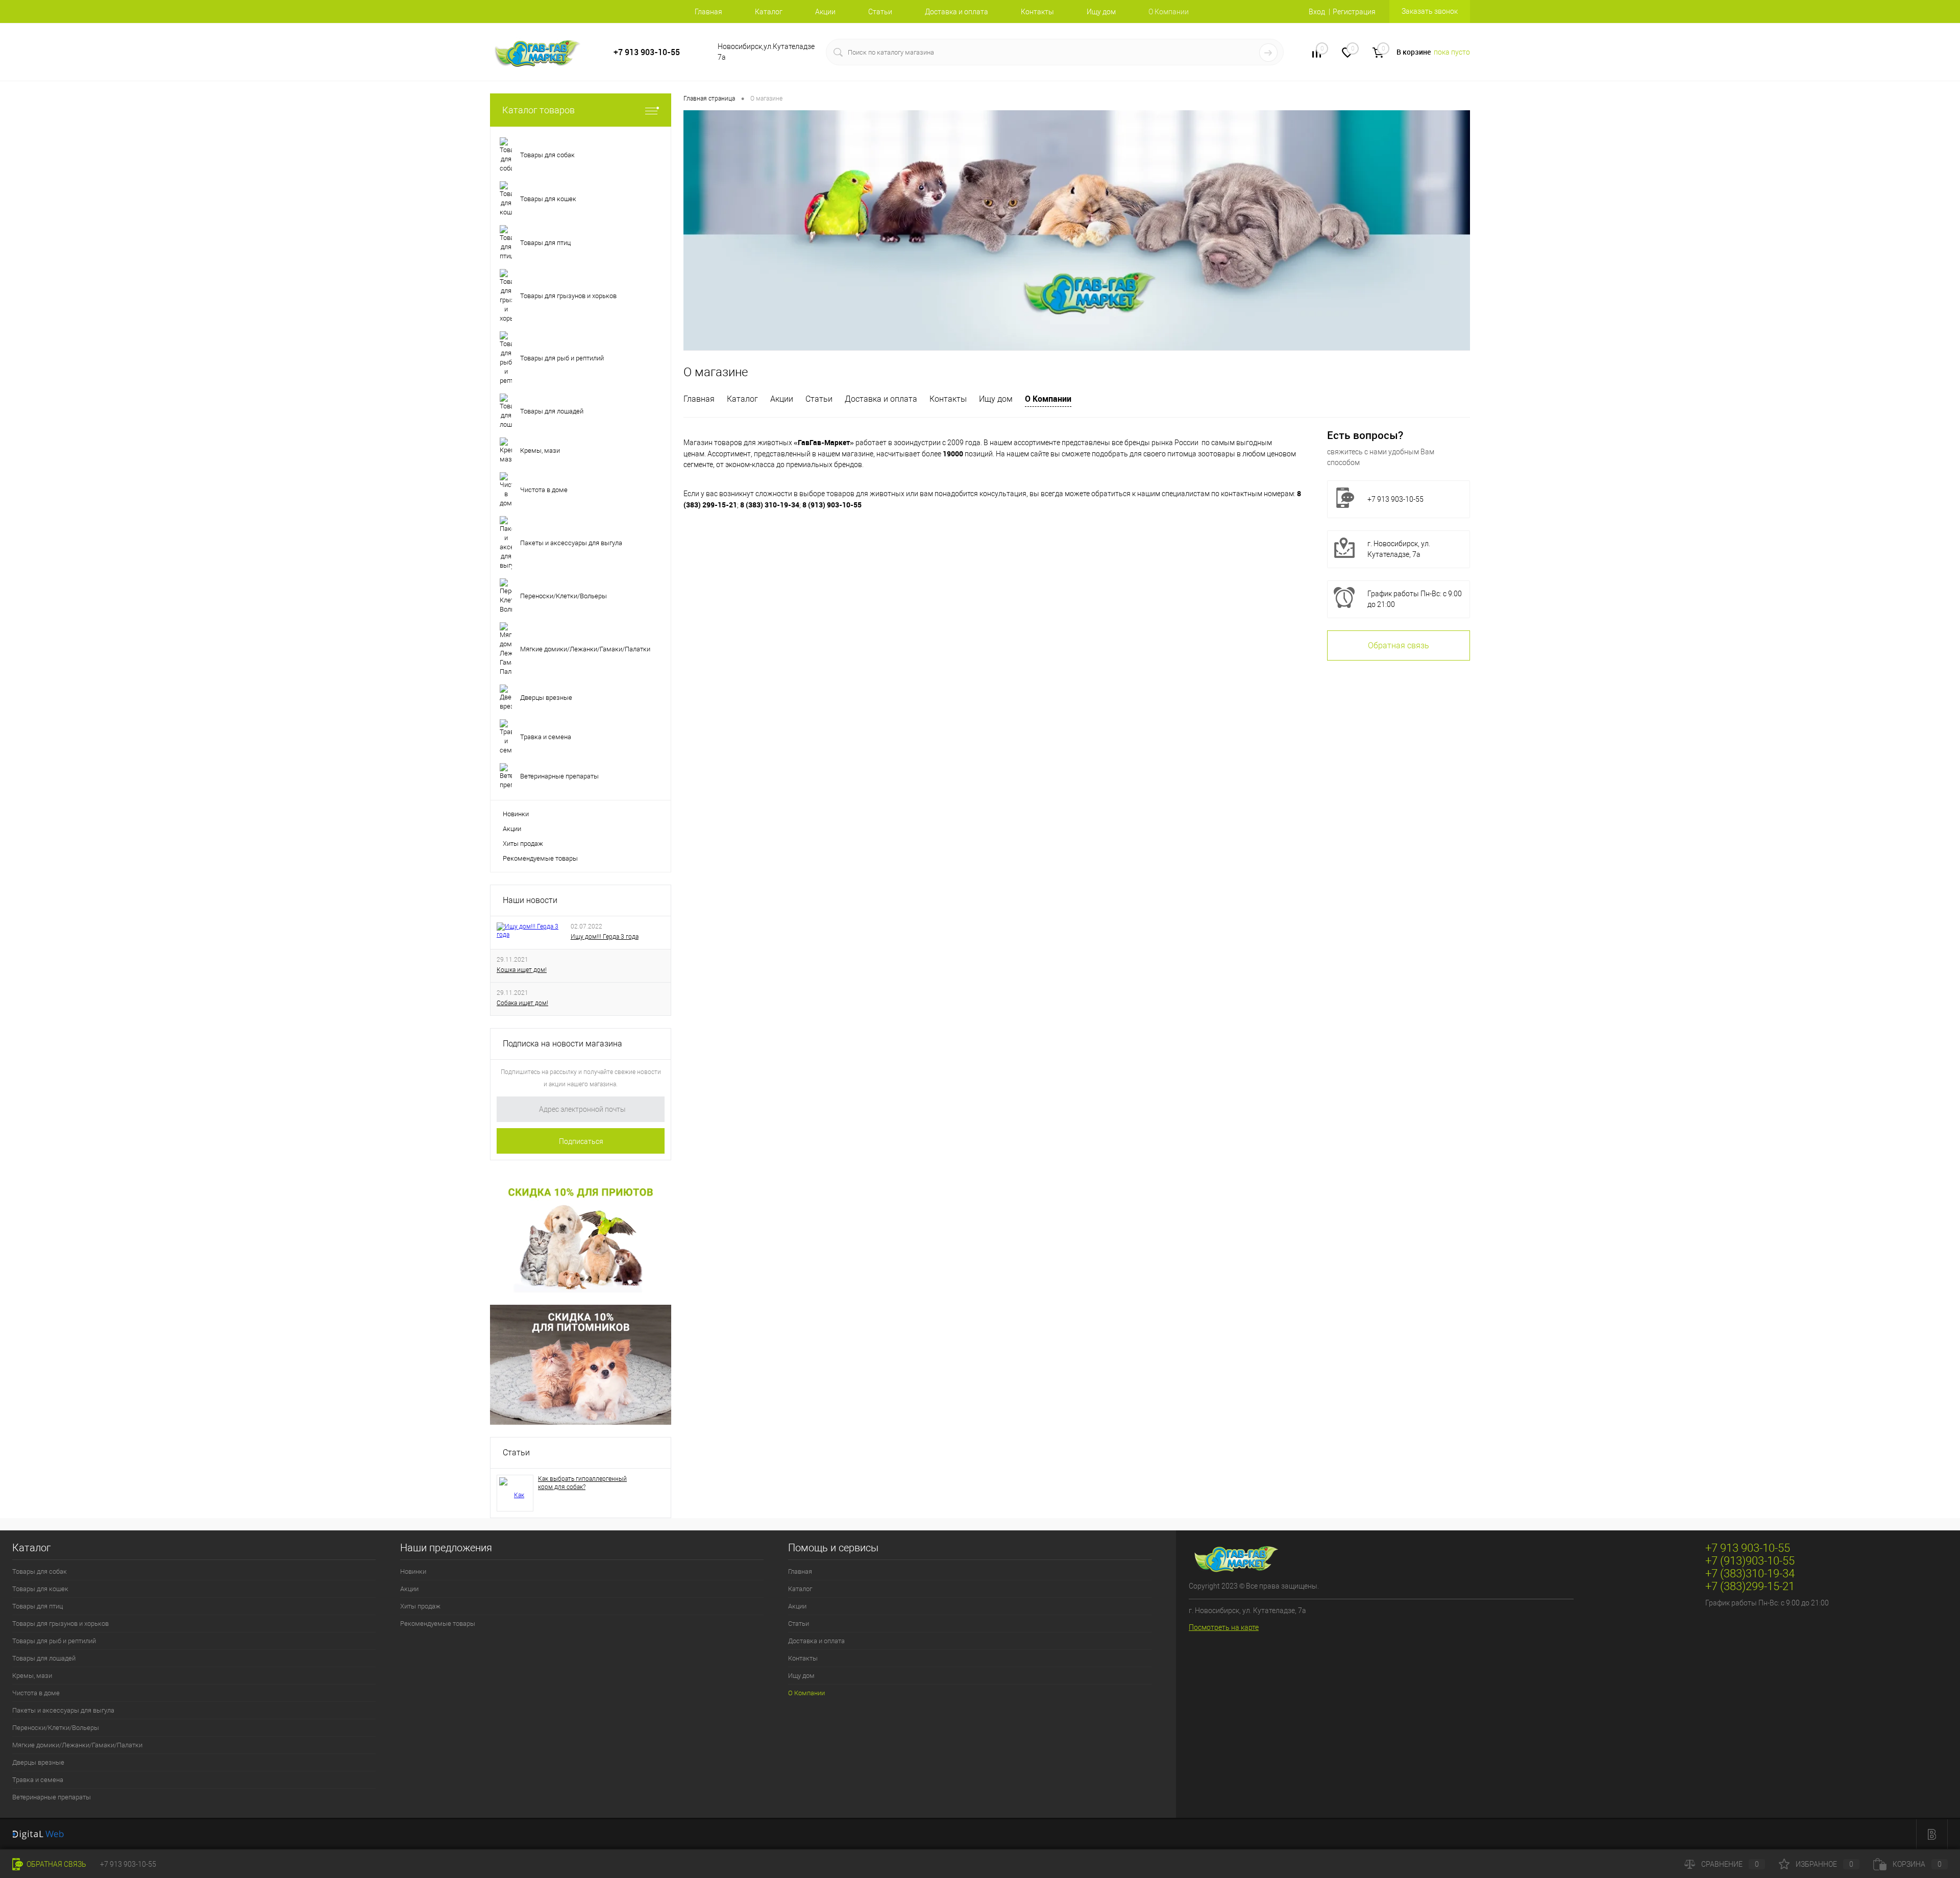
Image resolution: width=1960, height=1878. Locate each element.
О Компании (1048, 399)
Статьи (880, 12)
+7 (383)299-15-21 (1750, 1586)
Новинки (516, 814)
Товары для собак (40, 1571)
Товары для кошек (40, 1589)
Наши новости (530, 900)
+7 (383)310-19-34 (1750, 1574)
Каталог (769, 12)
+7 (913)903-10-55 (1750, 1561)
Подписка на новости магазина (562, 1044)
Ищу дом (1101, 12)
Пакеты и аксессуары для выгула (63, 1710)
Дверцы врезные (38, 1762)
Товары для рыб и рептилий (54, 1641)
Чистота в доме (36, 1693)
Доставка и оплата (957, 12)
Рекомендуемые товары (540, 858)
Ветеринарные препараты (52, 1797)
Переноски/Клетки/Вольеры (56, 1728)
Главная (708, 12)
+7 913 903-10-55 (647, 52)
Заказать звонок (1430, 11)
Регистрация (1354, 12)
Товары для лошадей (44, 1658)
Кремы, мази (32, 1676)
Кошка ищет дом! (522, 970)
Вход (1317, 12)
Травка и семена (38, 1780)
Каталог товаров (538, 110)
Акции (825, 12)
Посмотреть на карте (1224, 1627)
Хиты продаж (523, 844)
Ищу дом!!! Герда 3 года (605, 937)
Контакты (1037, 12)
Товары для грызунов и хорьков (60, 1624)
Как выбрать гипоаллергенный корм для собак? (582, 1483)
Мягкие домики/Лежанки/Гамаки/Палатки (77, 1745)
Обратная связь (1399, 645)
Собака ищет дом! (522, 1003)
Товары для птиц (38, 1606)
